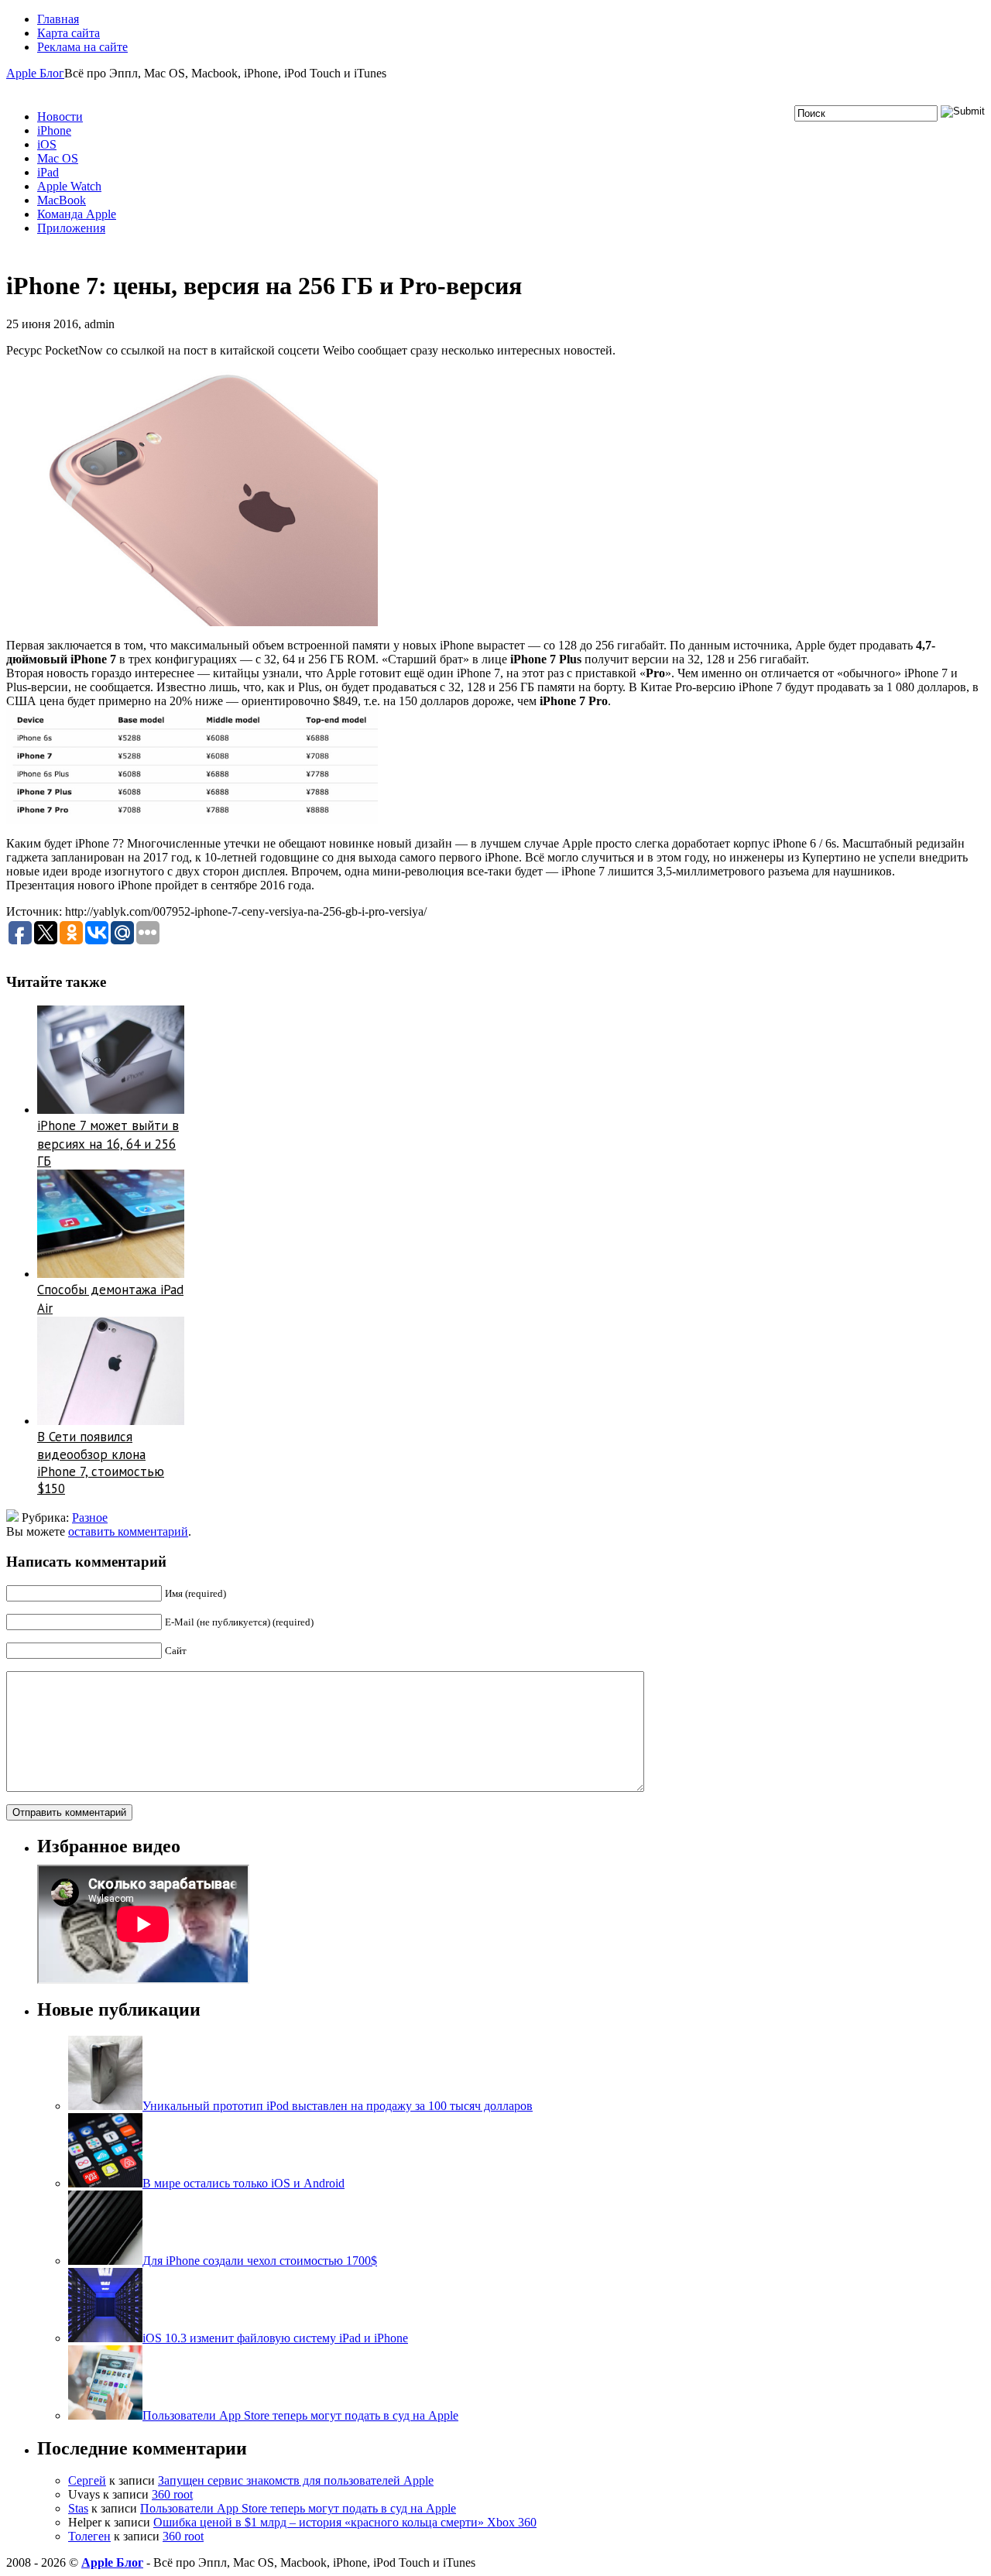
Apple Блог (35, 73)
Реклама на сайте (82, 47)
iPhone (54, 130)
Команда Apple (77, 214)
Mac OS (58, 158)
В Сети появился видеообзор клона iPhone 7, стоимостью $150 (101, 1463)
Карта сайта (69, 33)
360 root (172, 2494)
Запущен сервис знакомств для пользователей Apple (296, 2480)
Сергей (87, 2480)
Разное (90, 1518)
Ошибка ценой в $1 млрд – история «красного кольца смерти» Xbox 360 (345, 2522)
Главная (58, 19)
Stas (78, 2508)
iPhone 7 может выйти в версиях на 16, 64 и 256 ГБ (108, 1143)
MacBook (62, 200)
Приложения (71, 228)
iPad (48, 172)
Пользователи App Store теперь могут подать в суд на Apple (298, 2508)
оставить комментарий (128, 1531)
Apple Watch (69, 186)
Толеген (89, 2536)
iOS (47, 144)
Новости (60, 116)
